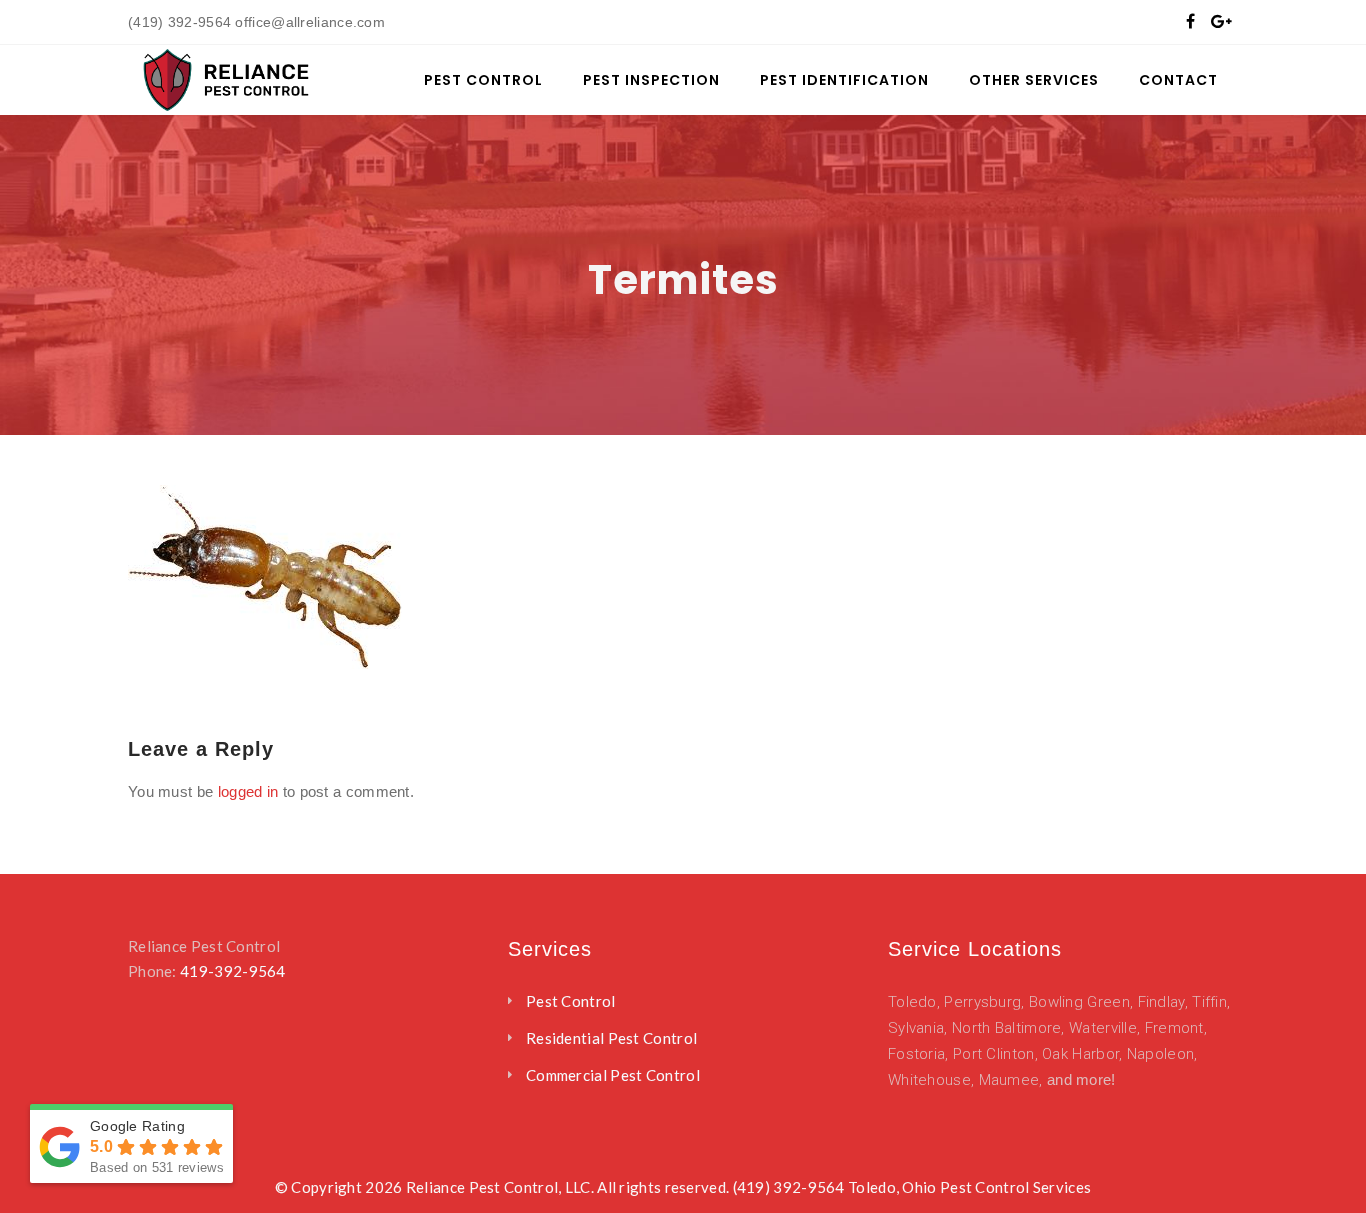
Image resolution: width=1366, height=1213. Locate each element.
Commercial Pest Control (613, 1075)
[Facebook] (1190, 20)
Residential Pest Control (611, 1038)
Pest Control (571, 1001)
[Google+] (1221, 20)
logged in (248, 791)
